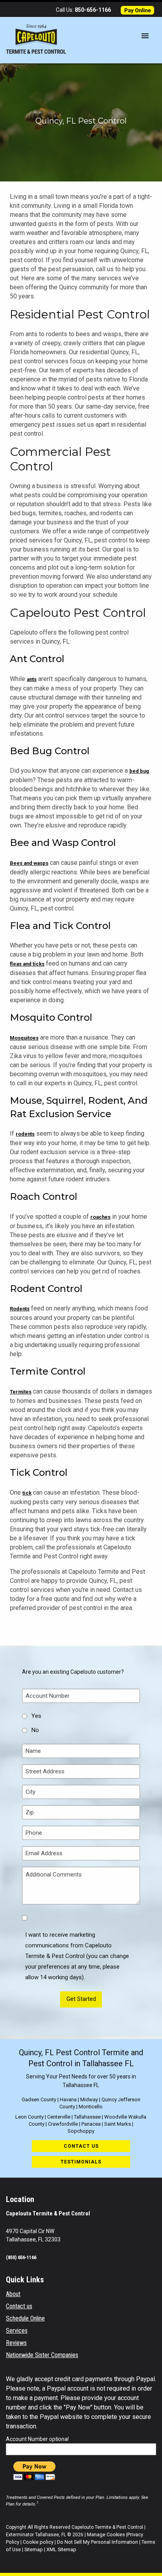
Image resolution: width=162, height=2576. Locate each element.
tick (27, 1493)
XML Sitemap (61, 2549)
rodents (25, 1134)
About (13, 2294)
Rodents (20, 1309)
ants (32, 679)
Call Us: (83, 10)
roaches (100, 1217)
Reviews (16, 2343)
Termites (21, 1392)
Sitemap (34, 2549)
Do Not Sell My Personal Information (98, 2542)
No (35, 1730)
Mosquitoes (24, 1038)
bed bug (139, 771)
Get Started (81, 1999)
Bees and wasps (29, 863)
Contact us (81, 2146)
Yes (36, 1716)
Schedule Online (25, 2318)
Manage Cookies (106, 2534)
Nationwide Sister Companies (42, 2355)
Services (17, 2331)
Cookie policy (38, 2542)
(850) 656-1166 (21, 2257)
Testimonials (81, 2162)
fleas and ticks (27, 964)
